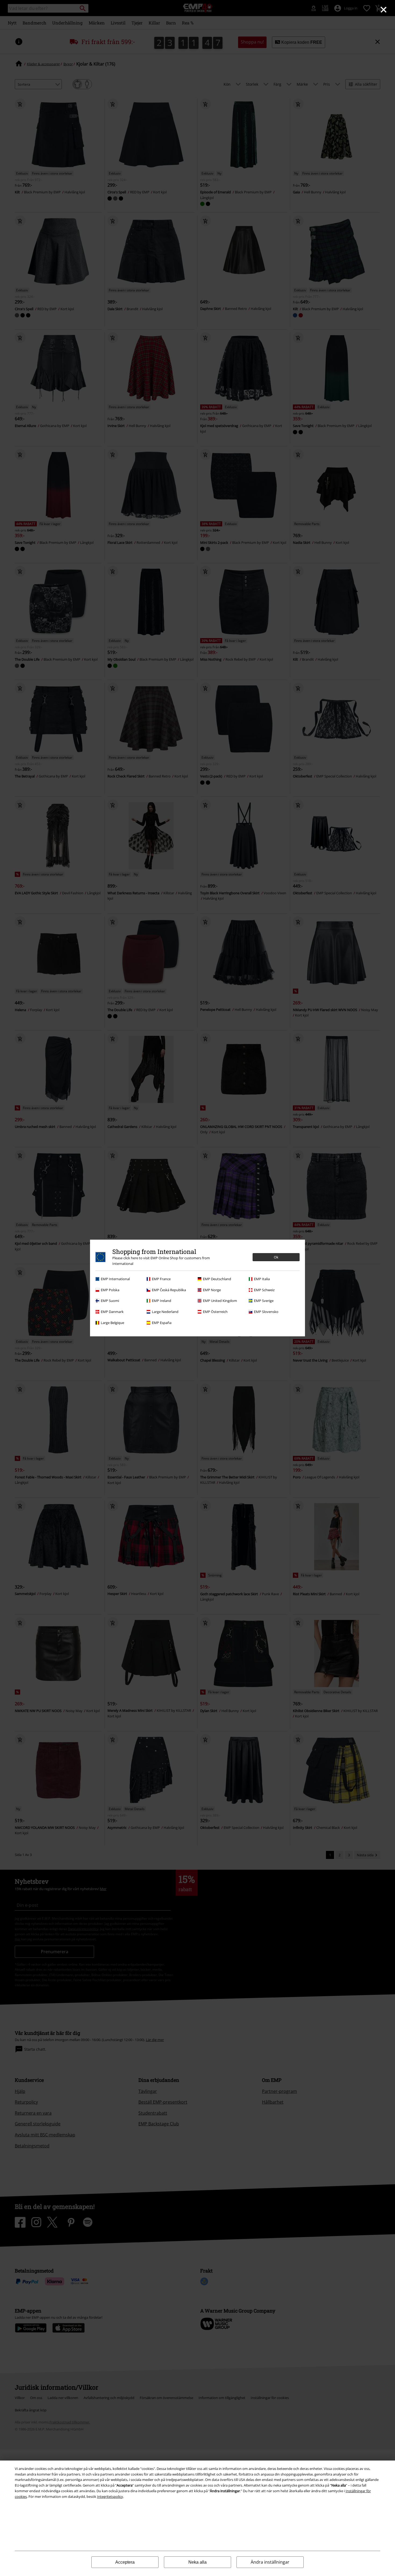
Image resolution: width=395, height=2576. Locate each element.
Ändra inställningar (270, 2562)
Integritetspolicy (110, 2497)
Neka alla (198, 2562)
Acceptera (125, 2562)
